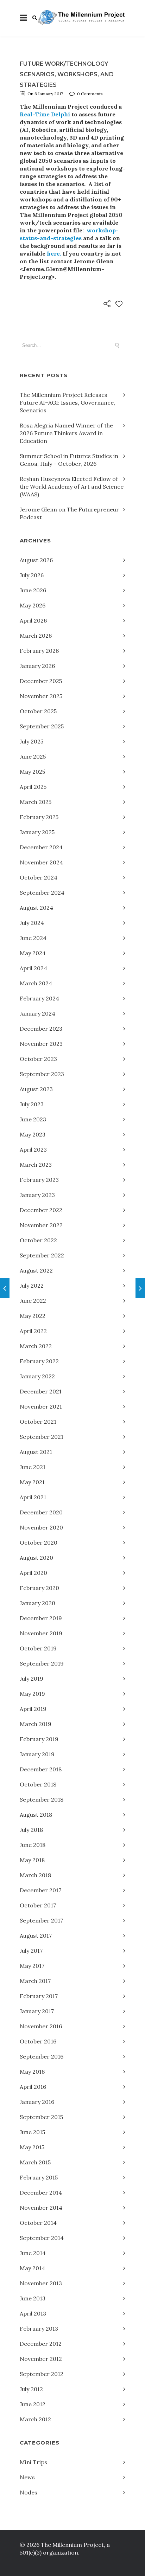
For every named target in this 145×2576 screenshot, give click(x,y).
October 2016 (38, 2041)
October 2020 (39, 1543)
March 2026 (36, 636)
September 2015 (41, 2117)
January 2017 (37, 2011)
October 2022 (38, 1240)
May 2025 (32, 772)
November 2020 (41, 1527)
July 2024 (32, 923)
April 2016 (33, 2087)
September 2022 (42, 1255)
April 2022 (33, 1331)
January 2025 (37, 832)
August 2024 (36, 908)
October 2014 (38, 2223)
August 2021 (36, 1452)
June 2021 (33, 1467)
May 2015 (32, 2147)
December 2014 (41, 2192)
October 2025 (38, 711)
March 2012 (35, 2419)
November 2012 (41, 2359)
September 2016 (42, 2056)
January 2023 (37, 1195)
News (27, 2477)
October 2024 (39, 877)
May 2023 (33, 1134)
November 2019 (41, 1633)
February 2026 (39, 651)
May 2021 (32, 1482)
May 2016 (32, 2072)
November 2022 (41, 1225)
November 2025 (41, 696)
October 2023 (38, 1059)
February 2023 (39, 1180)
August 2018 (36, 1815)
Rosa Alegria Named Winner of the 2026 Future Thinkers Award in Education (66, 433)
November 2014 (41, 2208)
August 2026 (36, 560)
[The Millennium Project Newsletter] (140, 1288)
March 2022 (36, 1346)
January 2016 (37, 2102)
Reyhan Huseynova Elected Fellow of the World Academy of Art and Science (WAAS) (72, 487)
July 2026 (32, 575)
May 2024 (33, 953)
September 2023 (42, 1074)
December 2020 (41, 1512)
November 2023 (41, 1044)
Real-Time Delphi (46, 114)
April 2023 (33, 1149)
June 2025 (33, 756)
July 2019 (31, 1679)
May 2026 (33, 605)
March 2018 (35, 1875)
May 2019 (32, 1694)
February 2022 (39, 1361)
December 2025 (41, 681)
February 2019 (39, 1739)
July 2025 (31, 741)
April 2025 (33, 787)
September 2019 (42, 1663)
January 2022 (37, 1376)
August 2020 (36, 1558)
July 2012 (31, 2389)
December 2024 (41, 847)
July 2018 (31, 1830)
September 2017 (41, 1920)
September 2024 (42, 893)
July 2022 (32, 1286)
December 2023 (41, 1029)
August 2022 (36, 1270)
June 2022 (33, 1301)
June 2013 (33, 2298)
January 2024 (37, 1013)
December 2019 (41, 1618)
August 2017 (36, 1936)
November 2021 (41, 1406)
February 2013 (39, 2329)
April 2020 (33, 1573)
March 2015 (35, 2162)
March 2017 (35, 1981)
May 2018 (32, 1860)
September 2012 (42, 2374)
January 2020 (37, 1603)
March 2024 (36, 983)
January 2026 (37, 666)
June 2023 (33, 1119)
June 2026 (33, 590)
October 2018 (38, 1784)
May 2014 (32, 2268)
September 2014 (42, 2238)
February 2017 (39, 1996)
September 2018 (42, 1799)
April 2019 (33, 1709)
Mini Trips (33, 2462)
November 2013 (41, 2283)
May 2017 (32, 1966)
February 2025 (39, 817)
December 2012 (41, 2344)
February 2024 (39, 998)
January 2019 (37, 1754)
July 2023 (32, 1104)
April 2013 (33, 2313)
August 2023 (36, 1089)
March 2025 (36, 802)
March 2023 (36, 1165)
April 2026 (33, 620)
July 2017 (31, 1951)
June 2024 (33, 938)
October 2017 (38, 1905)
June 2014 (33, 2253)
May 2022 (33, 1316)
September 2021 (42, 1437)
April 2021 (33, 1497)
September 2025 (42, 726)
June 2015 (32, 2132)
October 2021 (38, 1422)
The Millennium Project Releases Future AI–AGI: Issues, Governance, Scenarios (67, 402)
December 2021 (41, 1391)
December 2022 (41, 1210)
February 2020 (39, 1588)
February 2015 (39, 2177)
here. (54, 253)
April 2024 (33, 968)
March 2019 (36, 1724)
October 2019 (38, 1648)
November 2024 (41, 862)
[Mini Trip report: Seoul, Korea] (5, 1288)
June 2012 (33, 2404)
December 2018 (41, 1769)
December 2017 (40, 1890)
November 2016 (41, 2026)
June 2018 (33, 1845)
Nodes (29, 2492)
